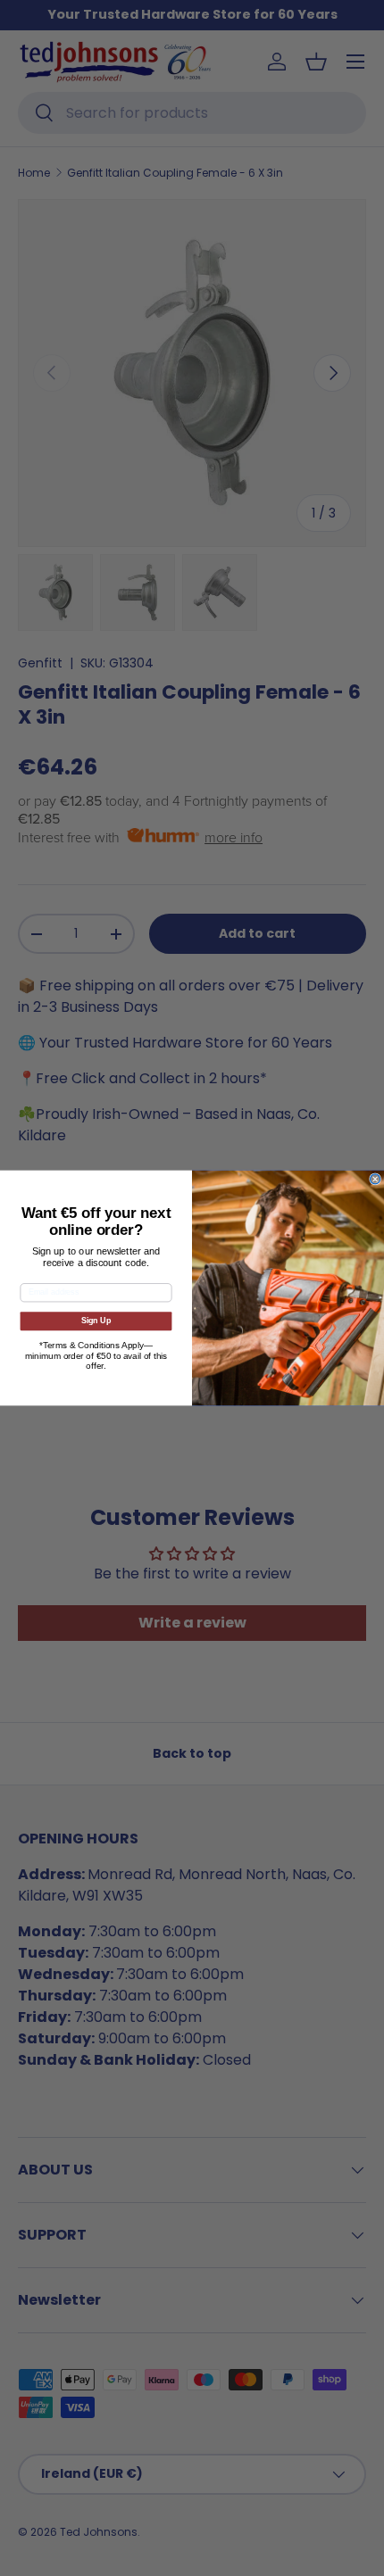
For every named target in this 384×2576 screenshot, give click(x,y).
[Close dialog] (376, 1179)
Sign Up (96, 1321)
